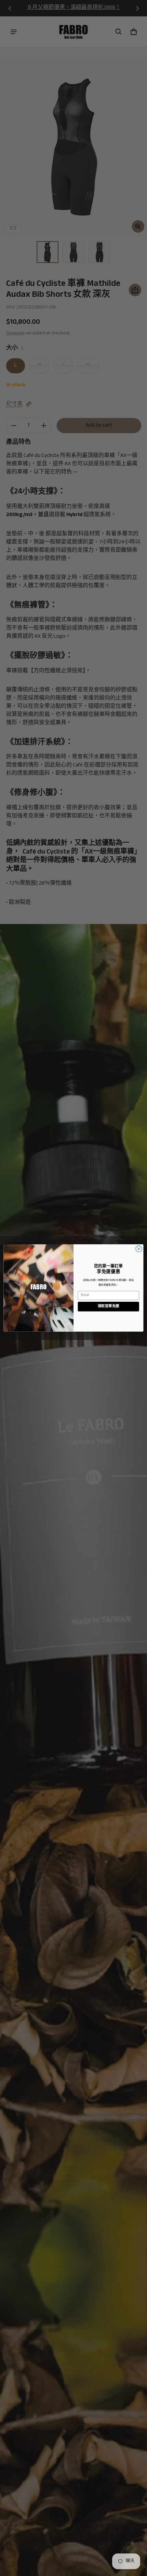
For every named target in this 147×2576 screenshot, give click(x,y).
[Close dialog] (139, 1249)
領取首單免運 (109, 1306)
